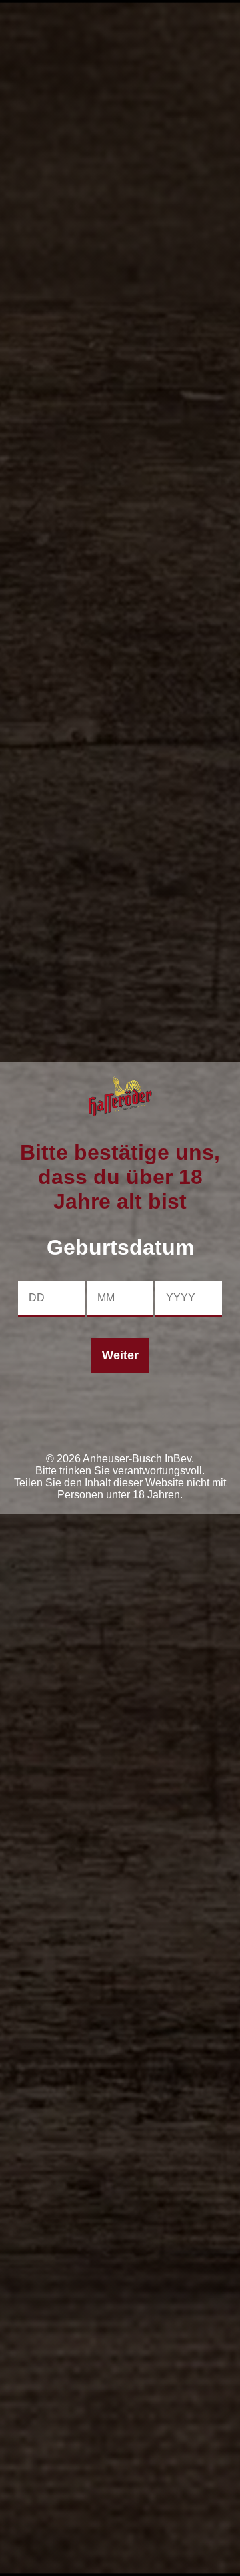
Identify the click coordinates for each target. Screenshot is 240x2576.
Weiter (120, 1355)
